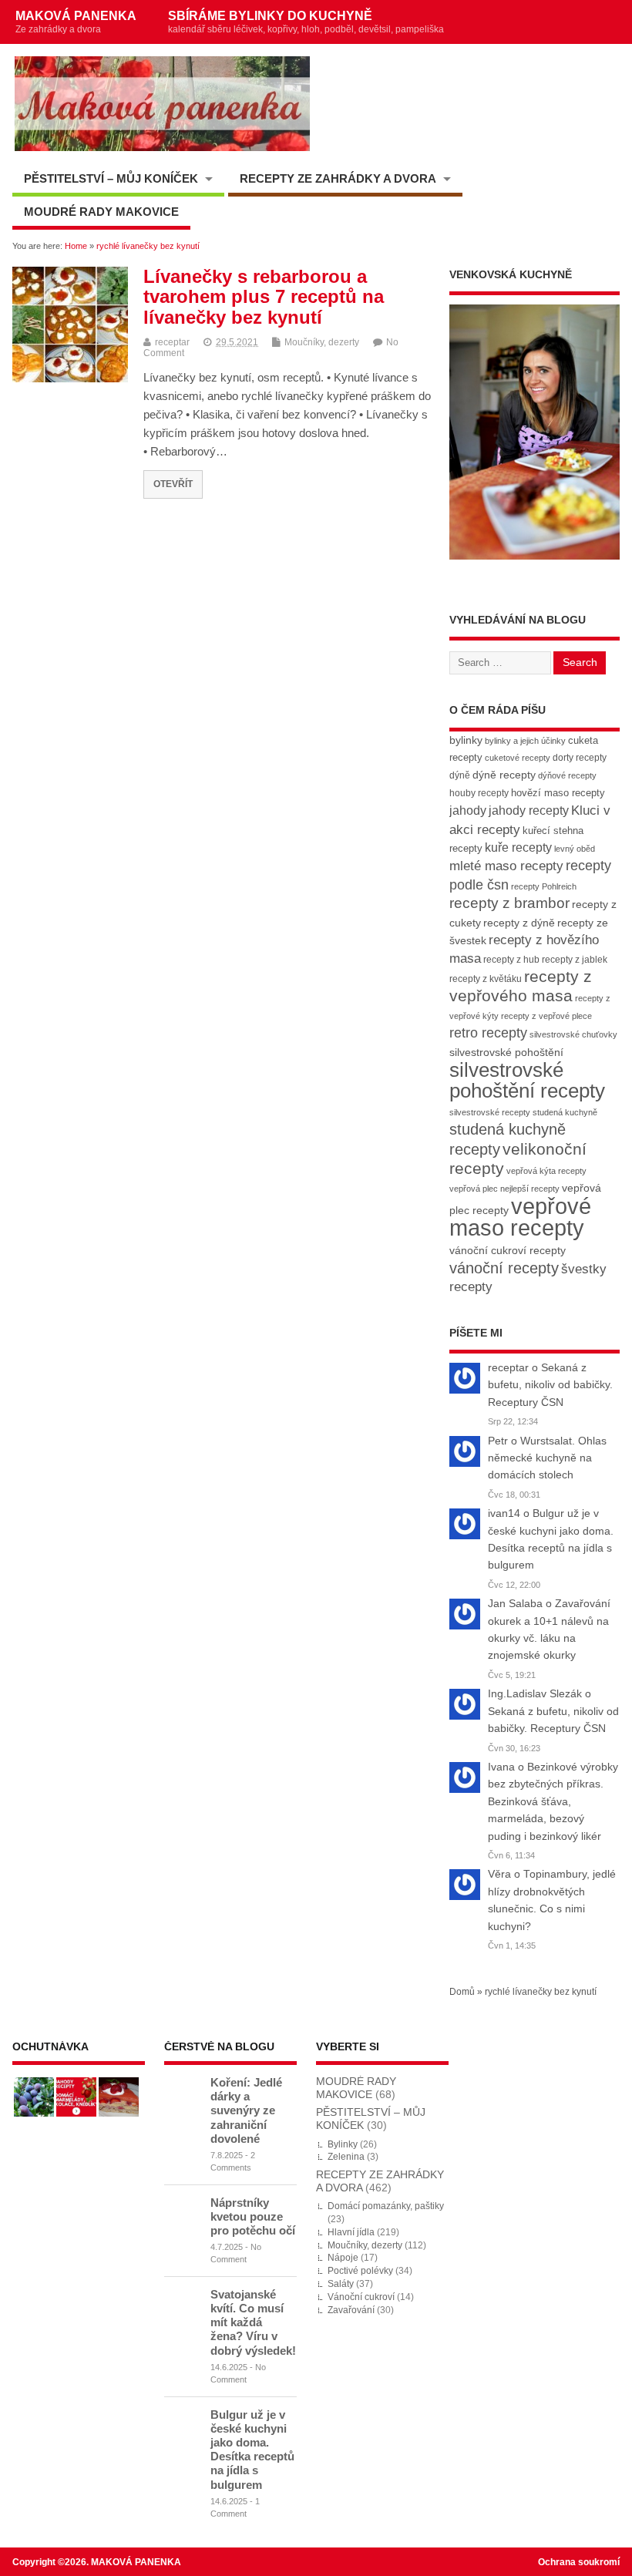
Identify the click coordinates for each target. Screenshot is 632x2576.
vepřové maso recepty (520, 1217)
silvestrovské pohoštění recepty (527, 1080)
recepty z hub (511, 960)
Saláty (341, 2284)
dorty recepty (580, 758)
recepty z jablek (575, 960)
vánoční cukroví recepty (508, 1250)
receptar (172, 342)
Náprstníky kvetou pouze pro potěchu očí (253, 2216)
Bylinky (343, 2144)
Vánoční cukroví (361, 2297)
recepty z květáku (486, 979)
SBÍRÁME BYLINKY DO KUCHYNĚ (306, 22)
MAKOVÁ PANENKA (76, 22)
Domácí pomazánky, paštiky (386, 2206)
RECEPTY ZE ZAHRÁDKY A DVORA (338, 178)
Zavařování (351, 2310)
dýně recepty (504, 775)
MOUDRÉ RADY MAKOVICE (101, 212)
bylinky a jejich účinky (525, 741)
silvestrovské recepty (490, 1112)
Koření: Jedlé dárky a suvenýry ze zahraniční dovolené (246, 2110)
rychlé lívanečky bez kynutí (541, 1992)
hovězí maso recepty (558, 793)
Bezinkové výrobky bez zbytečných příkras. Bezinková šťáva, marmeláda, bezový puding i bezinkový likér (553, 1802)
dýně (460, 775)
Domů (462, 1992)
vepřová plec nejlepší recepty (504, 1189)
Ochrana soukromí (579, 2562)
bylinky (466, 740)
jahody (468, 810)
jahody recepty (529, 810)
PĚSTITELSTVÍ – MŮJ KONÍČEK (111, 178)
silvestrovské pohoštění (506, 1052)
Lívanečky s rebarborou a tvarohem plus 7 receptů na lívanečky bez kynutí (264, 297)
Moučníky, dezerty (322, 342)
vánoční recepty (504, 1268)
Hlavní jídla (351, 2232)
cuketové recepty (518, 758)
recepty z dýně (519, 923)
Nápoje (343, 2258)
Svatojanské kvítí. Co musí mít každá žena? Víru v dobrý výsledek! (253, 2322)
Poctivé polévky (360, 2271)
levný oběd (575, 849)
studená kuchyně (565, 1112)
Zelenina (346, 2157)
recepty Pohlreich (544, 886)
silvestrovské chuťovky (573, 1034)
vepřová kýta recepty (546, 1171)
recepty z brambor (509, 903)
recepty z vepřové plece (546, 1016)
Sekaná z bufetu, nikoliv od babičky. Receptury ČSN (550, 1385)
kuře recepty (518, 847)
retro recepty (488, 1032)
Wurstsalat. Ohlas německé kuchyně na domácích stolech (547, 1458)
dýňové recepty (567, 775)
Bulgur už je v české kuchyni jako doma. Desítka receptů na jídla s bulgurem (252, 2450)
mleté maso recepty (506, 866)
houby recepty (479, 793)
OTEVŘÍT (173, 484)
